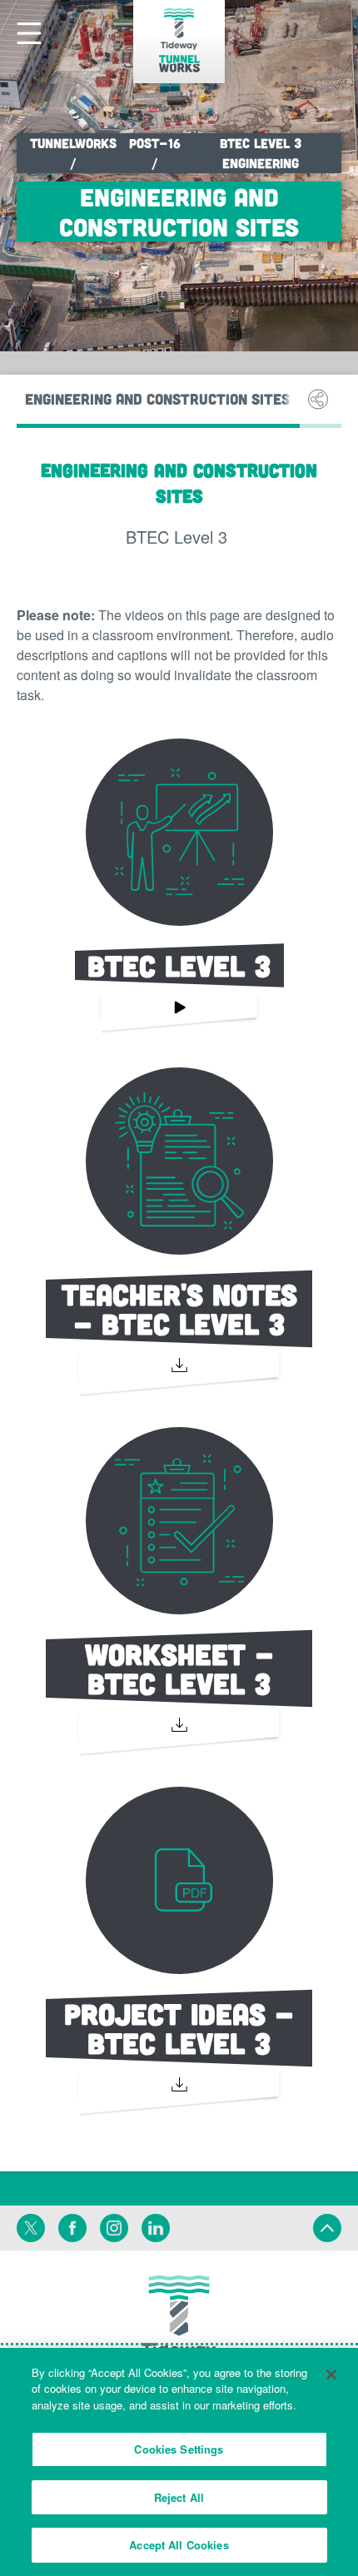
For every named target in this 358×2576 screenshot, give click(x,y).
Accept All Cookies (179, 2545)
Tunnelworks (73, 143)
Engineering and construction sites (157, 399)
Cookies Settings (179, 2449)
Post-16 (155, 143)
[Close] (331, 2375)
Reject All (179, 2497)
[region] (179, 2462)
